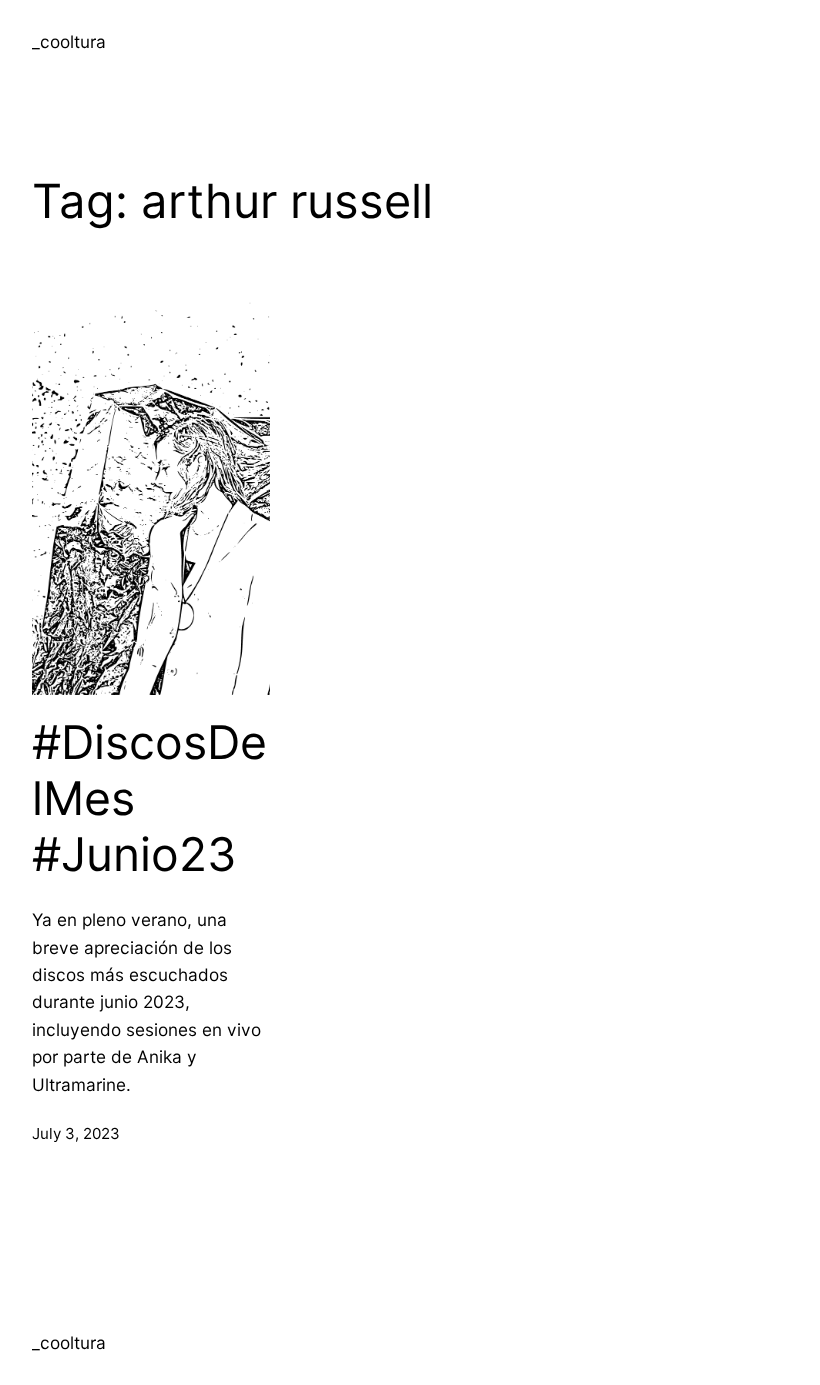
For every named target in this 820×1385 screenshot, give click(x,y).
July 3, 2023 (76, 1133)
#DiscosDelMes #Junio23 (149, 798)
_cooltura (69, 41)
